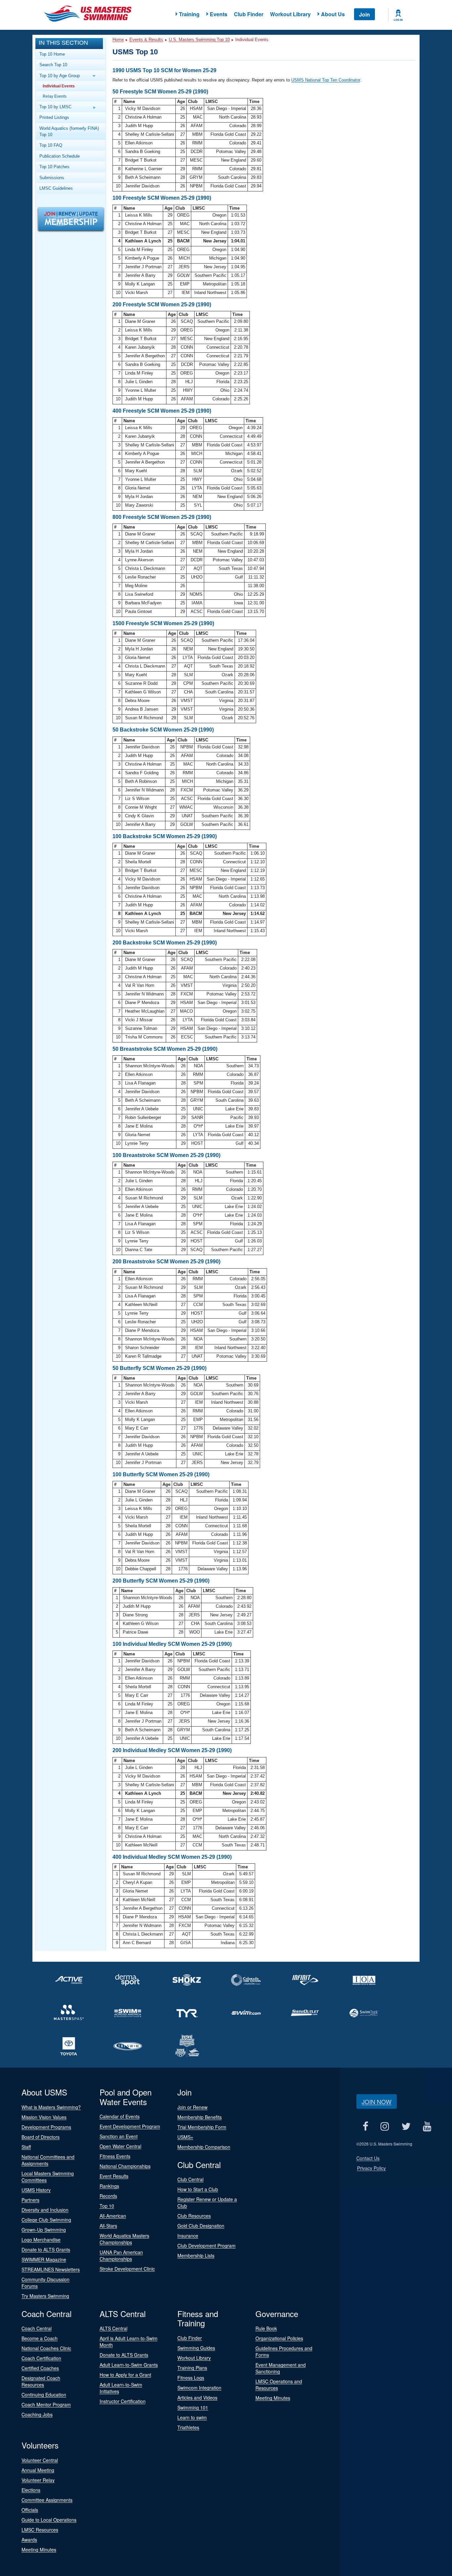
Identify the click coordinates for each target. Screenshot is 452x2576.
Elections (31, 2490)
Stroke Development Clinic (127, 2269)
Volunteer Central (40, 2460)
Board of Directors (41, 2137)
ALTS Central (113, 2328)
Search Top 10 (53, 65)
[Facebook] (365, 2126)
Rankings (109, 2186)
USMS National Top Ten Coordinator (326, 80)
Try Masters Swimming (45, 2296)
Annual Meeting (38, 2470)
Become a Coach (40, 2338)
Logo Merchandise (41, 2240)
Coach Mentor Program (46, 2404)
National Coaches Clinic (46, 2348)
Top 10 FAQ (51, 145)
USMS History (36, 2190)
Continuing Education (44, 2395)
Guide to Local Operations (49, 2520)
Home (118, 40)
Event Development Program (130, 2126)
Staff (26, 2147)
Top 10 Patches (54, 167)
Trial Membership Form (202, 2127)
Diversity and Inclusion (45, 2210)
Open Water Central (120, 2146)
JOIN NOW (377, 2101)
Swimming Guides (196, 2348)
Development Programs (46, 2127)
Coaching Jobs (37, 2414)
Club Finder (249, 14)
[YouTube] (427, 2126)
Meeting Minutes (273, 2398)
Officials (30, 2510)
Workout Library (290, 14)
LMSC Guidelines (56, 188)
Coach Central (37, 2328)
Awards (29, 2540)
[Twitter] (406, 2126)
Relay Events (55, 96)
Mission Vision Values (44, 2117)
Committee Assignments (47, 2500)
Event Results (114, 2176)
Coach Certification (41, 2358)
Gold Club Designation (201, 2226)
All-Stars (108, 2226)
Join (364, 14)
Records (108, 2196)
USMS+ (185, 2137)
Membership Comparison (204, 2147)
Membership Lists (196, 2255)
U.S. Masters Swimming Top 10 (199, 40)
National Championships (125, 2166)
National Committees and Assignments (48, 2160)
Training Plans (192, 2368)
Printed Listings (54, 117)
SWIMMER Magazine (44, 2259)
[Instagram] (385, 2126)
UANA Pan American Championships (121, 2255)
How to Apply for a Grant (125, 2375)
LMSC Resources (40, 2530)
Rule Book (266, 2328)
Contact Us (368, 2158)
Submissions (52, 178)
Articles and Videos (197, 2398)
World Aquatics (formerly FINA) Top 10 (69, 131)
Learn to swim (192, 2417)
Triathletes (188, 2427)
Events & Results (146, 40)
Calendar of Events (120, 2116)
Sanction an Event (119, 2136)
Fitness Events (115, 2156)
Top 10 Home (52, 54)
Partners (30, 2200)
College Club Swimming (46, 2220)
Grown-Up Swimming (44, 2230)
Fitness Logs (191, 2378)
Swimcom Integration (199, 2388)
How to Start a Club (198, 2189)
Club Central (190, 2179)
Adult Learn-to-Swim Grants (129, 2365)
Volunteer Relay (38, 2480)
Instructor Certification (123, 2401)
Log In (398, 20)
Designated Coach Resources (41, 2381)
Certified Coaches (40, 2368)
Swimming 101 (193, 2407)
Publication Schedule (60, 156)
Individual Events (59, 86)
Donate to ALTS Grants (46, 2249)
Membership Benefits (200, 2117)
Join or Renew (192, 2107)
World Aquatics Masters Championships (124, 2239)
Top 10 (107, 2206)
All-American (113, 2216)
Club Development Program (206, 2246)
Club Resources (194, 2216)
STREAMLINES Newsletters (51, 2269)
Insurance (188, 2236)
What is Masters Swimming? (51, 2107)
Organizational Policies (279, 2338)
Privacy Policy (371, 2168)
